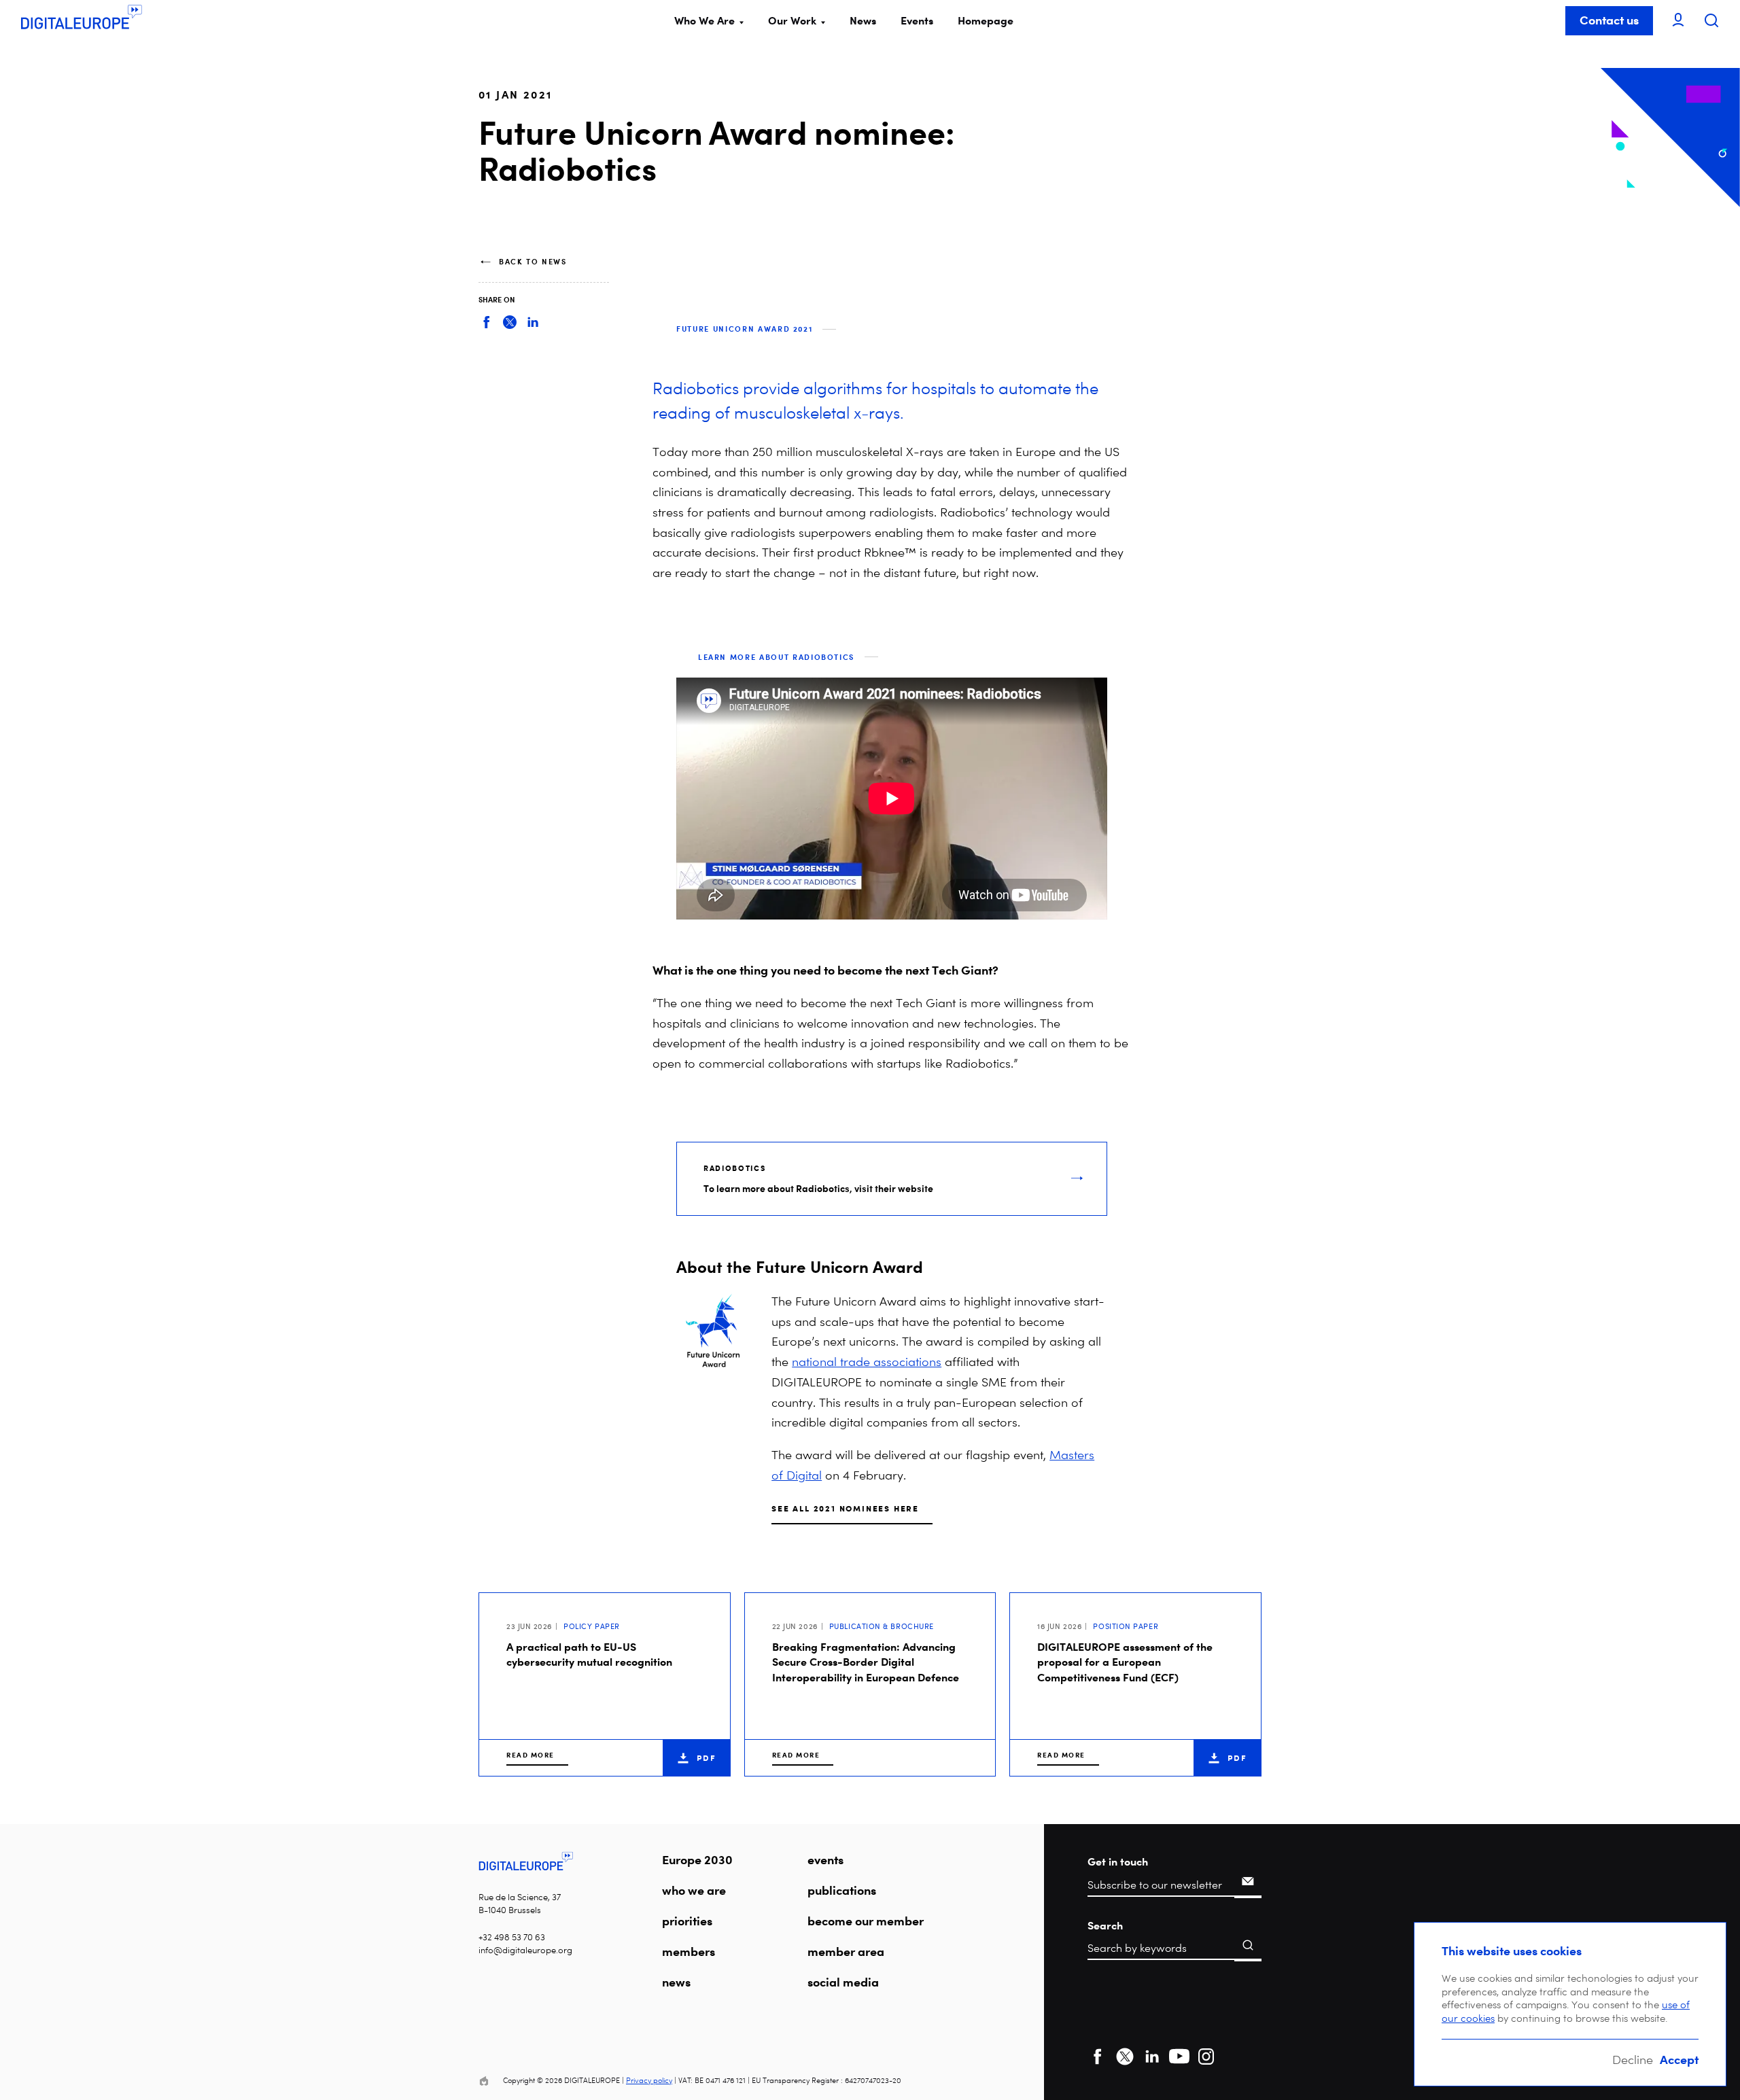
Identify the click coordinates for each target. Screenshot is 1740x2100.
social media (843, 1982)
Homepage (986, 20)
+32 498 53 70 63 (512, 1937)
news (676, 1982)
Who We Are (704, 20)
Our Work (792, 20)
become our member (866, 1921)
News (863, 20)
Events (917, 20)
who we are (694, 1890)
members (689, 1951)
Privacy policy (649, 2081)
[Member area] (1678, 21)
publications (842, 1890)
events (825, 1859)
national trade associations (867, 1362)
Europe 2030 (697, 1859)
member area (846, 1951)
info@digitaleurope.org (525, 1950)
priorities (687, 1921)
